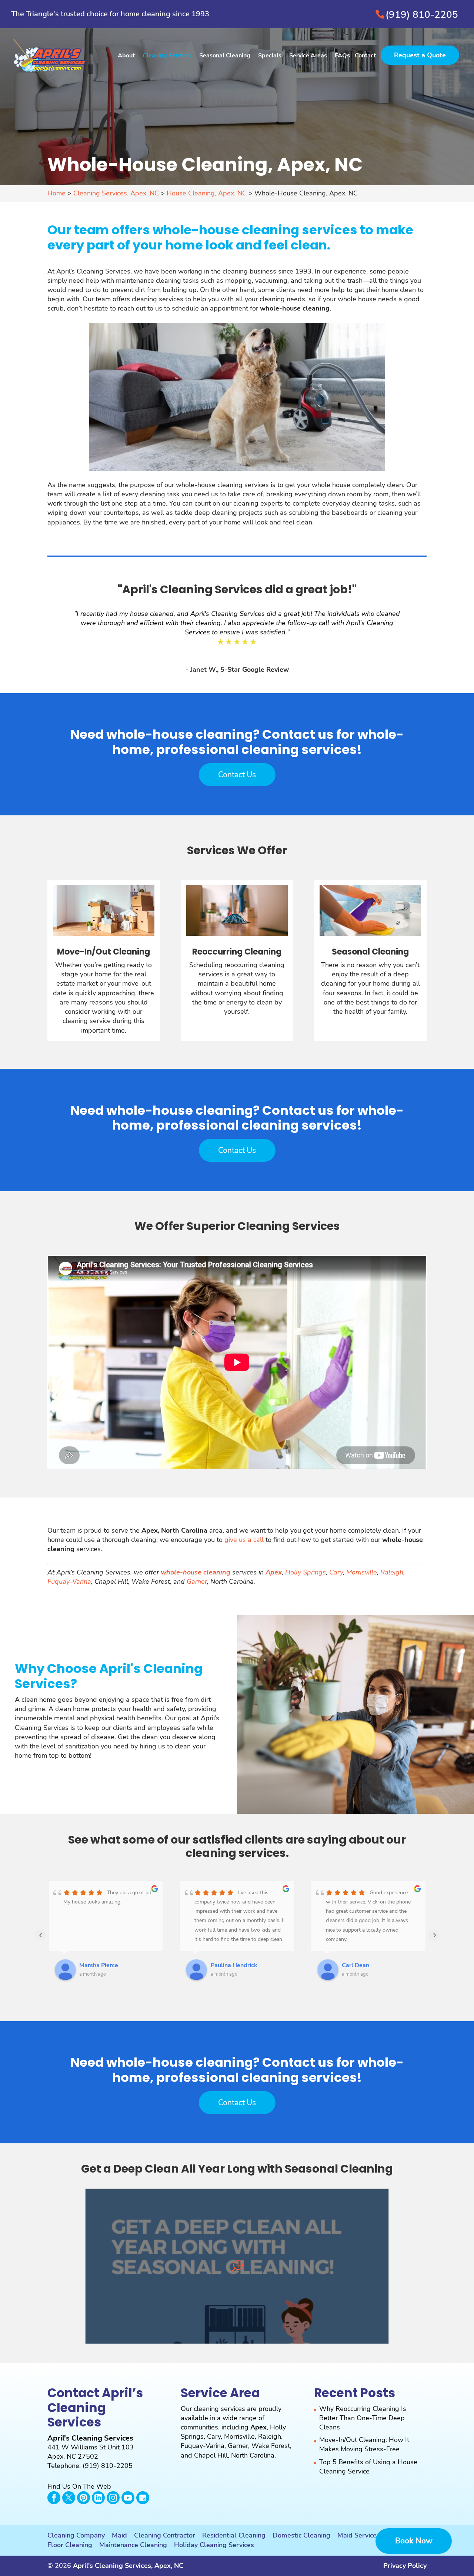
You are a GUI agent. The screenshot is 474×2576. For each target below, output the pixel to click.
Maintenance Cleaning (133, 2545)
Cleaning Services (167, 56)
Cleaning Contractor (165, 2535)
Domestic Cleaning (301, 2535)
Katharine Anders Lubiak (376, 1965)
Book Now (414, 2541)
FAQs (342, 56)
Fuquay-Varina (69, 1582)
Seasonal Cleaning (225, 56)
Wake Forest (271, 2446)
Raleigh (392, 1572)
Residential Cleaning (234, 2535)
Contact (365, 56)
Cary (336, 1572)
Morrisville (362, 1572)
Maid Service (357, 2535)
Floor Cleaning (70, 2545)
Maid (119, 2535)
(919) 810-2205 (422, 15)
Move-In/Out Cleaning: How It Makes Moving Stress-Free (364, 2444)
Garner (197, 1582)
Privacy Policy (405, 2566)
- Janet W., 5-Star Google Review (237, 670)
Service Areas (308, 56)
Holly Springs (306, 1572)
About (126, 56)
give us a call (244, 1540)
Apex (258, 2427)
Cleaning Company (76, 2535)
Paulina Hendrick (103, 1965)
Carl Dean (224, 1965)
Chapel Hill (211, 2455)
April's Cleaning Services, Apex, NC (128, 2566)
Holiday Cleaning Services (214, 2545)
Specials (270, 56)
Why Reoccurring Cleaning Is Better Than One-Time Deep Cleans (363, 2418)
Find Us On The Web (79, 2486)
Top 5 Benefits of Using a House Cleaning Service (368, 2467)
